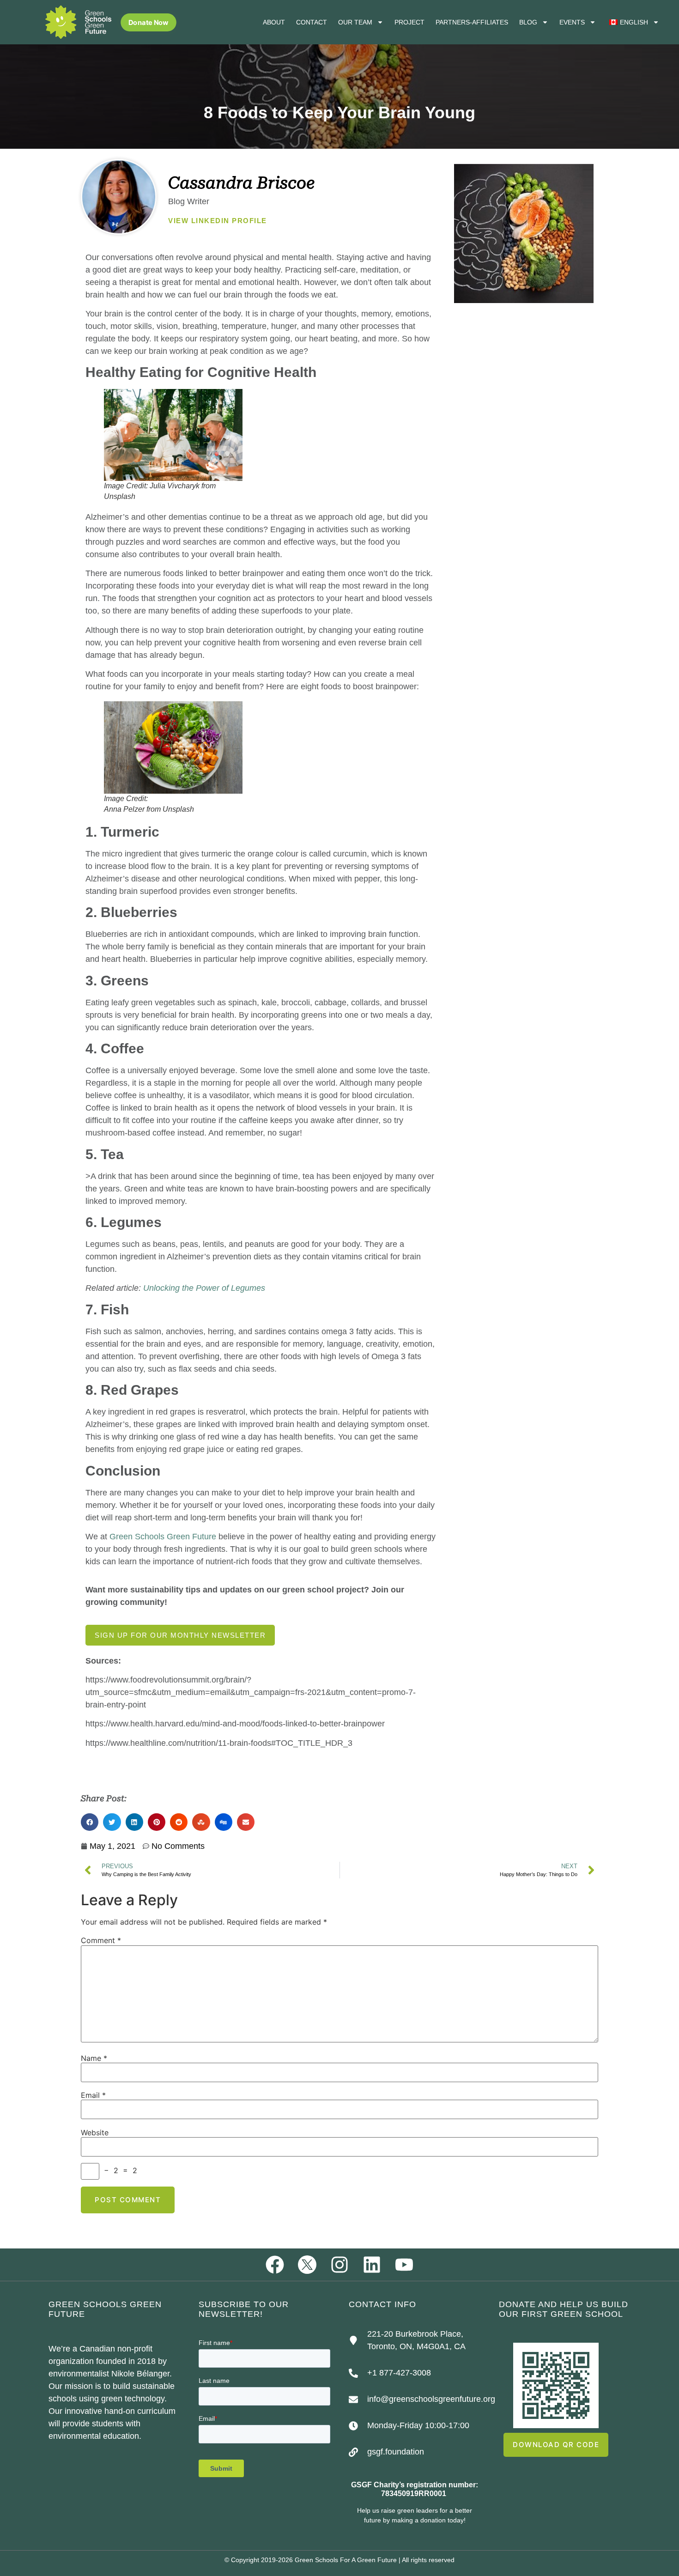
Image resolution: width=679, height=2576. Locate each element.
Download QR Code (556, 2445)
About (274, 22)
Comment (101, 1940)
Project (409, 22)
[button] (90, 1822)
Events (572, 22)
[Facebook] (275, 2265)
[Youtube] (404, 2265)
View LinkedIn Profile (218, 221)
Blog (528, 22)
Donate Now (149, 22)
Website (95, 2132)
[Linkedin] (372, 2265)
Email (93, 2095)
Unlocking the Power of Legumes (204, 1288)
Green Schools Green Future (162, 1537)
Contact (312, 22)
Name (94, 2058)
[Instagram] (339, 2265)
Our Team (355, 22)
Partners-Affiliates (472, 22)
